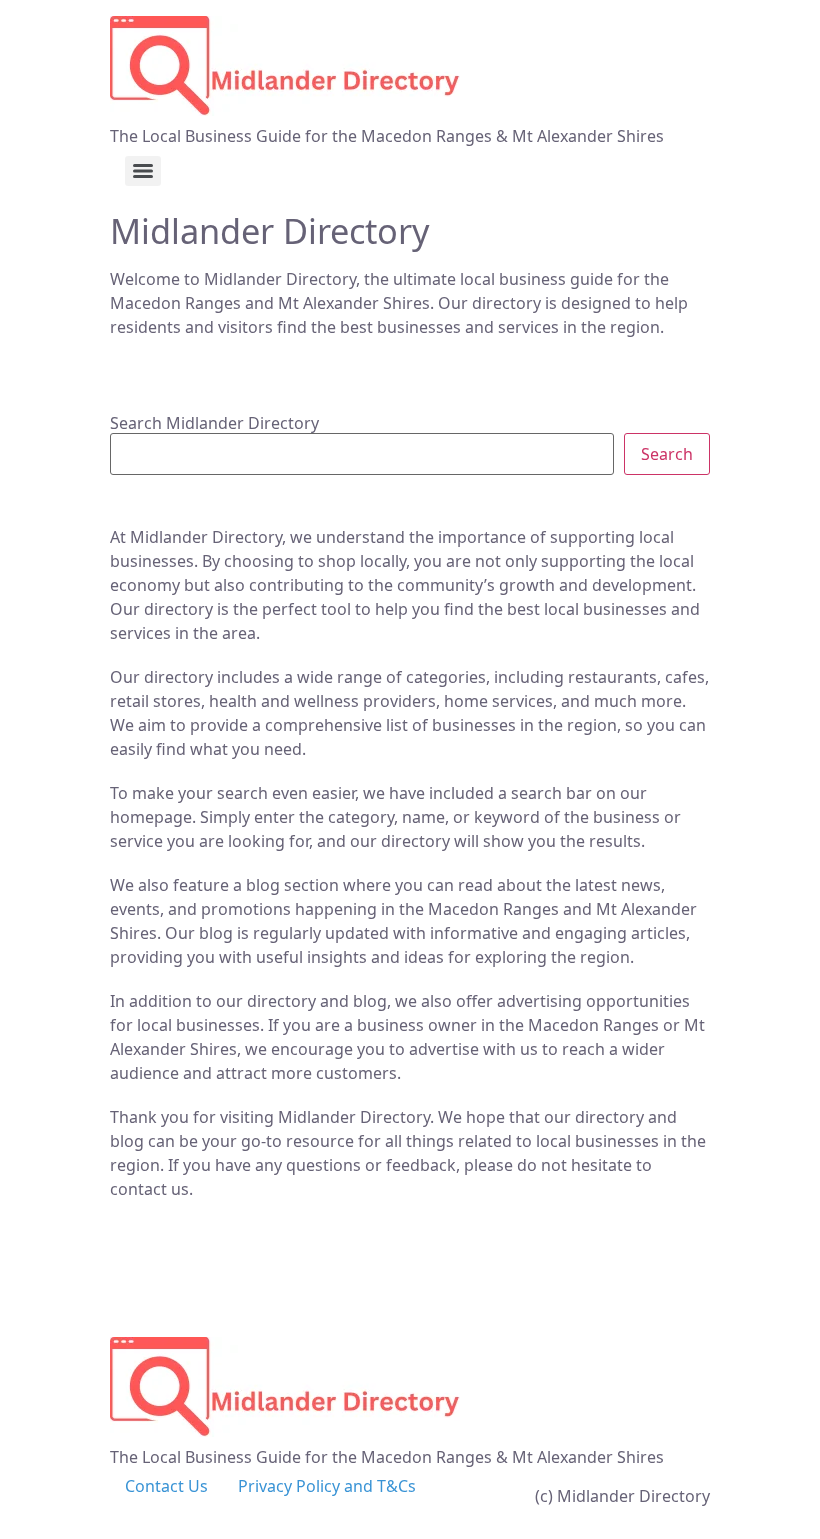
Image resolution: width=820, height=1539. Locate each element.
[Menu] (143, 171)
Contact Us (166, 1486)
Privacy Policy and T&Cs (327, 1486)
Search (667, 454)
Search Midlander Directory (214, 423)
